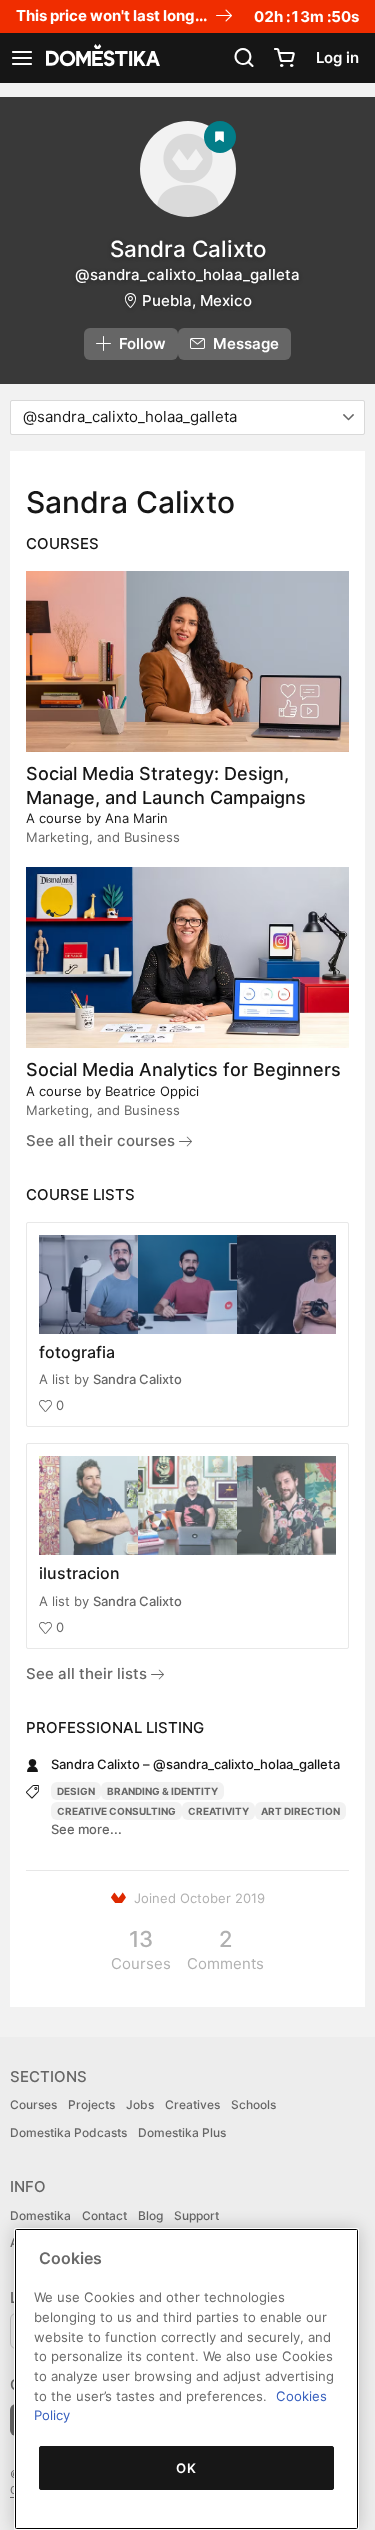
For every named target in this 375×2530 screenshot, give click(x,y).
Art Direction (300, 1811)
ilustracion (79, 1573)
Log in (337, 57)
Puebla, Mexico (197, 300)
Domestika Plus (182, 2132)
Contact (104, 2215)
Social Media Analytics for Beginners (183, 1069)
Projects (91, 2104)
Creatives (192, 2104)
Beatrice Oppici (152, 1091)
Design (76, 1791)
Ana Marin (136, 818)
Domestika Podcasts (68, 2132)
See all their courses (102, 1140)
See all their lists (88, 1673)
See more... (86, 1829)
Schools (253, 2104)
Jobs (140, 2104)
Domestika (40, 2215)
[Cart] (284, 58)
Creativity (218, 1811)
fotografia (77, 1352)
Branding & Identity (162, 1791)
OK (186, 2468)
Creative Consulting (116, 1811)
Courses (33, 2104)
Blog (150, 2215)
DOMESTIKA (101, 58)
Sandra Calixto (137, 1379)
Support (196, 2215)
